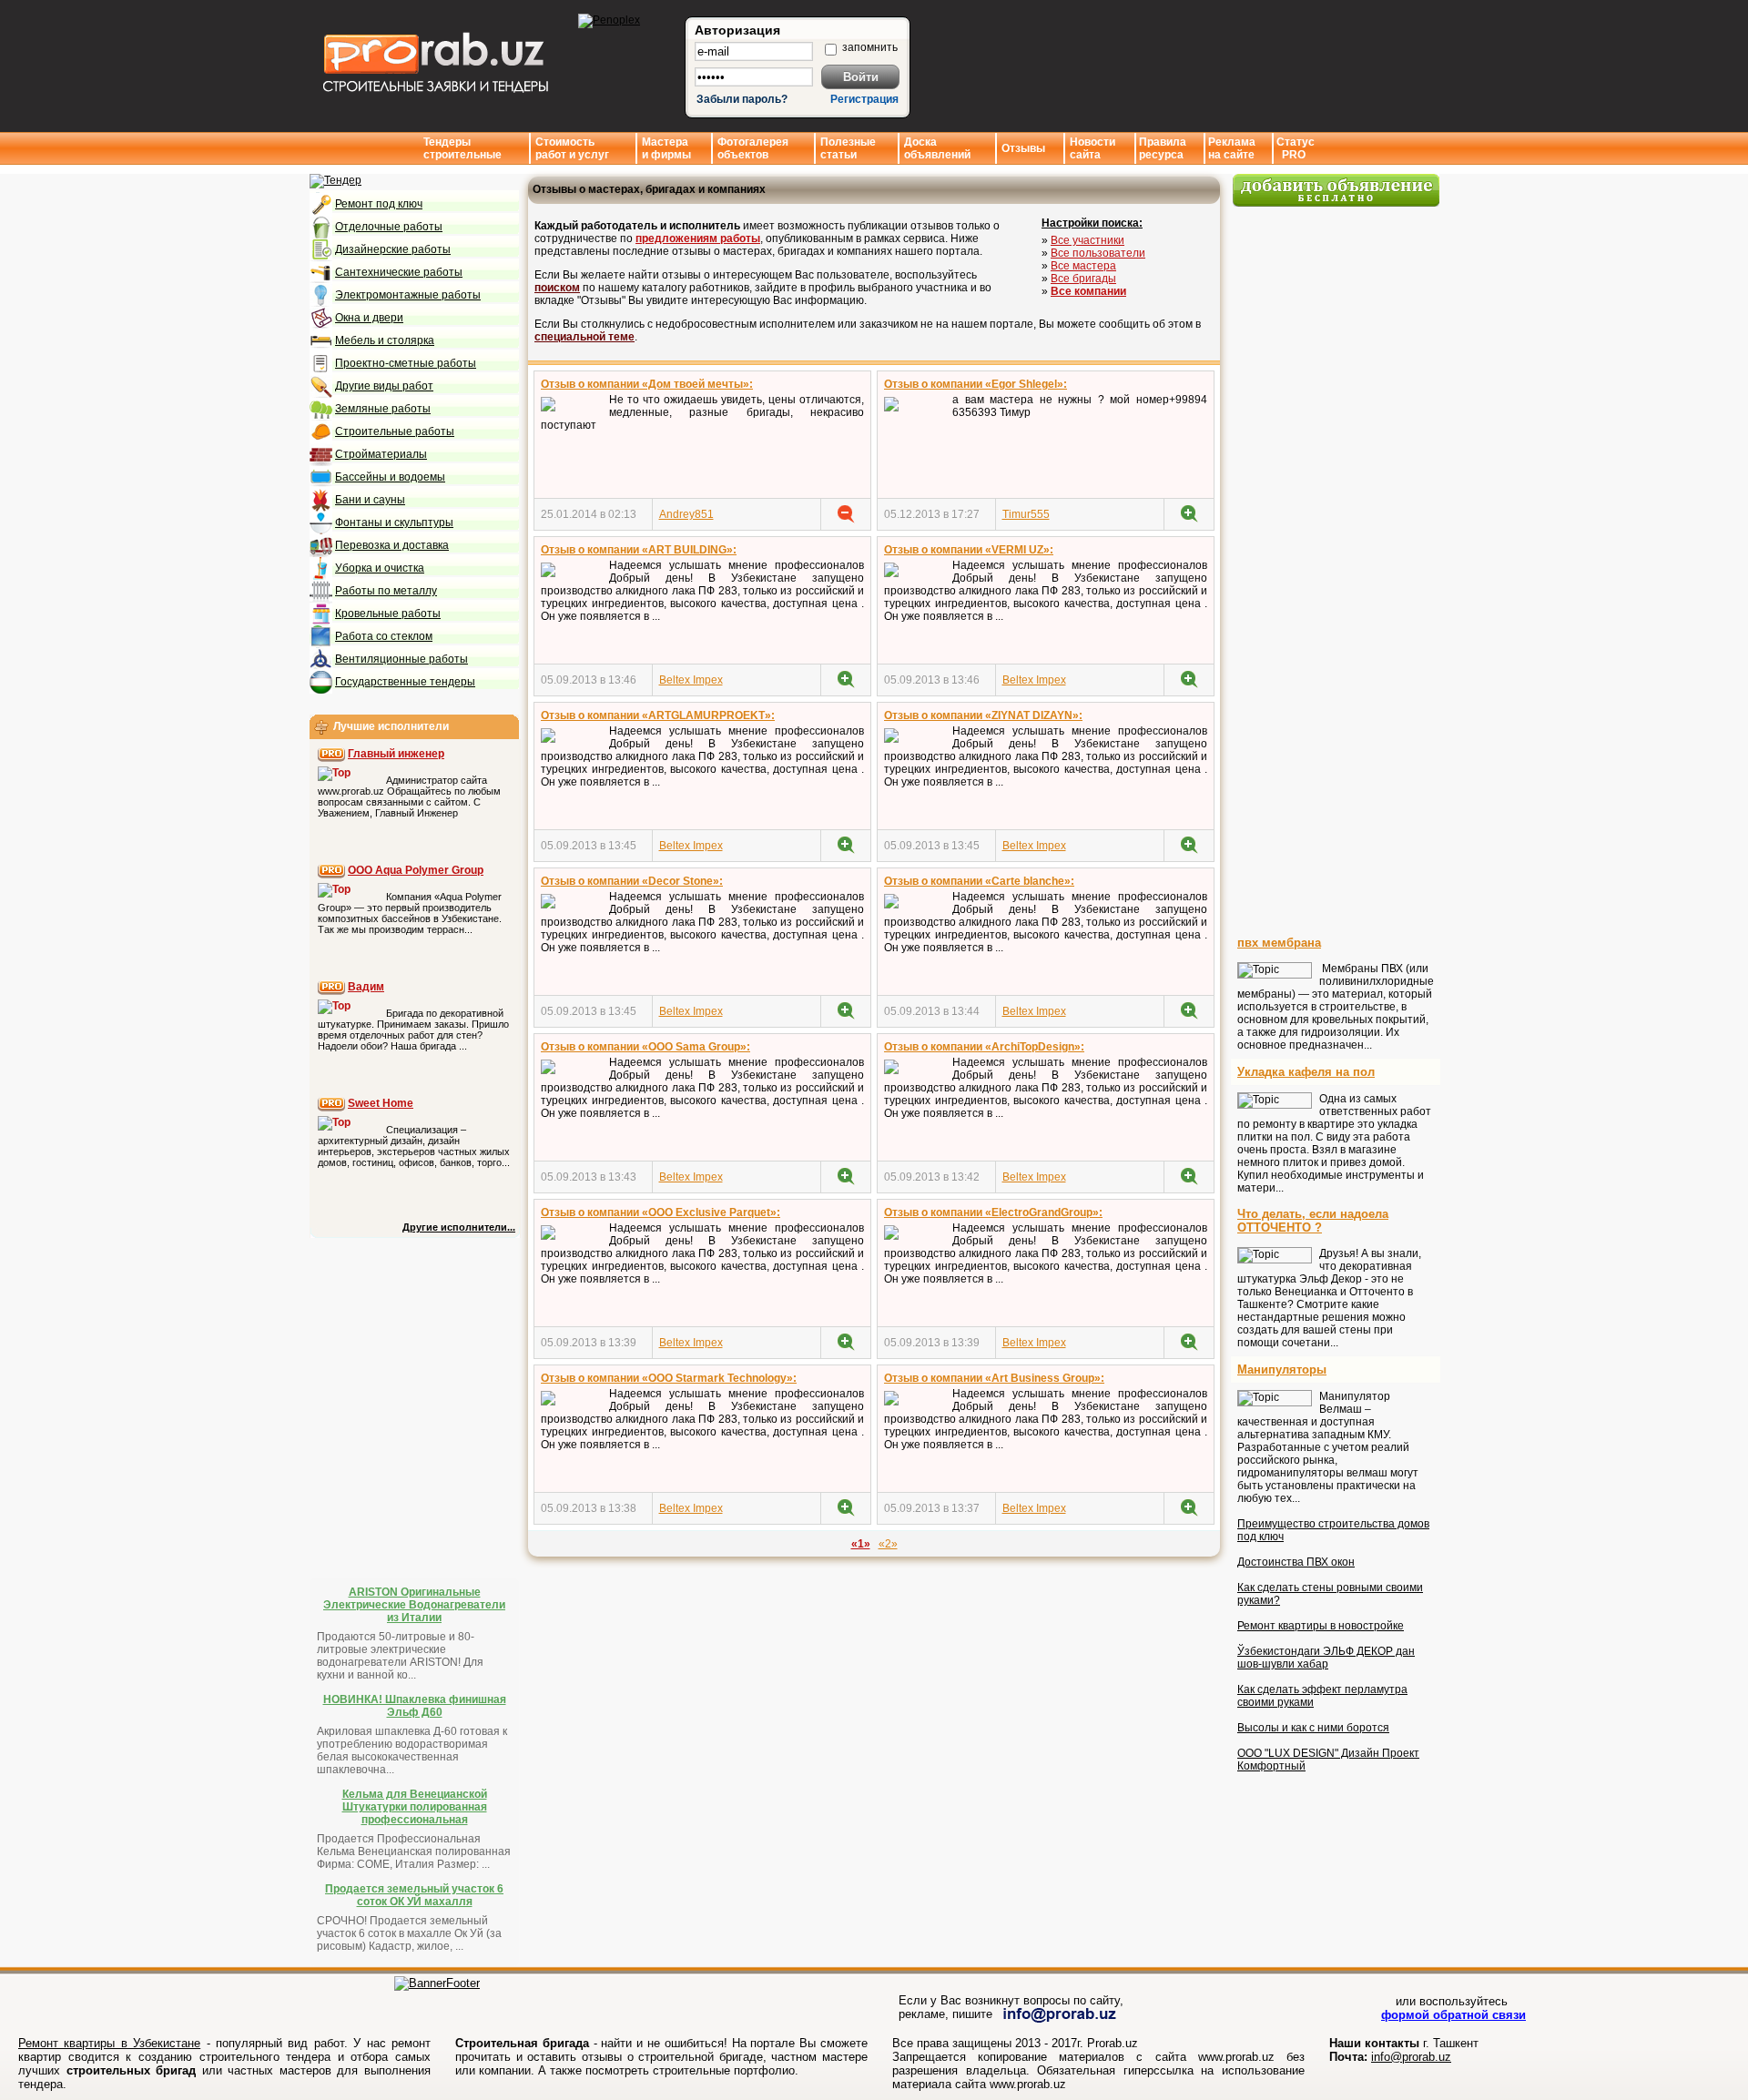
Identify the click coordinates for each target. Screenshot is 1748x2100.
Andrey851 (686, 514)
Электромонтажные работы (408, 295)
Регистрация (864, 99)
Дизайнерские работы (393, 249)
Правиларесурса (1163, 148)
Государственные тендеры (405, 682)
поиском (557, 288)
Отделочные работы (389, 227)
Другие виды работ (384, 386)
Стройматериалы (381, 454)
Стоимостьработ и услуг (572, 148)
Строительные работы (395, 431)
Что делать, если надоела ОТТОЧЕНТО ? (1313, 1221)
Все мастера (1083, 266)
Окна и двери (369, 318)
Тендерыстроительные (462, 148)
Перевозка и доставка (392, 545)
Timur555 (1026, 514)
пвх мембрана (1279, 943)
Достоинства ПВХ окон (1296, 1562)
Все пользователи (1098, 253)
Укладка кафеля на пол (1306, 1072)
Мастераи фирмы (666, 148)
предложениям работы (698, 238)
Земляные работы (383, 409)
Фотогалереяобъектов (753, 148)
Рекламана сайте (1232, 148)
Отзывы (1023, 148)
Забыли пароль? (742, 99)
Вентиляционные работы (401, 659)
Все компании (1088, 291)
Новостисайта (1092, 148)
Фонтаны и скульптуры (394, 522)
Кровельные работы (388, 614)
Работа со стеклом (384, 636)
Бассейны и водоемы (390, 477)
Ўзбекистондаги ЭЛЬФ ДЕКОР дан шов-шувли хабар (1326, 1658)
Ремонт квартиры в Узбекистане (109, 2043)
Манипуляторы (1282, 1370)
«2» (888, 1544)
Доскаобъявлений (937, 148)
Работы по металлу (386, 591)
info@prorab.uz (1411, 2057)
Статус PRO (1296, 148)
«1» (861, 1544)
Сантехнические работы (399, 272)
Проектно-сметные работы (406, 363)
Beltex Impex (691, 680)
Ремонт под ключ (379, 204)
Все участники (1087, 240)
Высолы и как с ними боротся (1313, 1728)
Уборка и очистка (380, 568)
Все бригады (1083, 279)
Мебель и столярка (385, 340)
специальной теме (584, 337)
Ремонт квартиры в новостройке (1321, 1626)
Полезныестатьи (848, 148)
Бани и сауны (370, 500)
